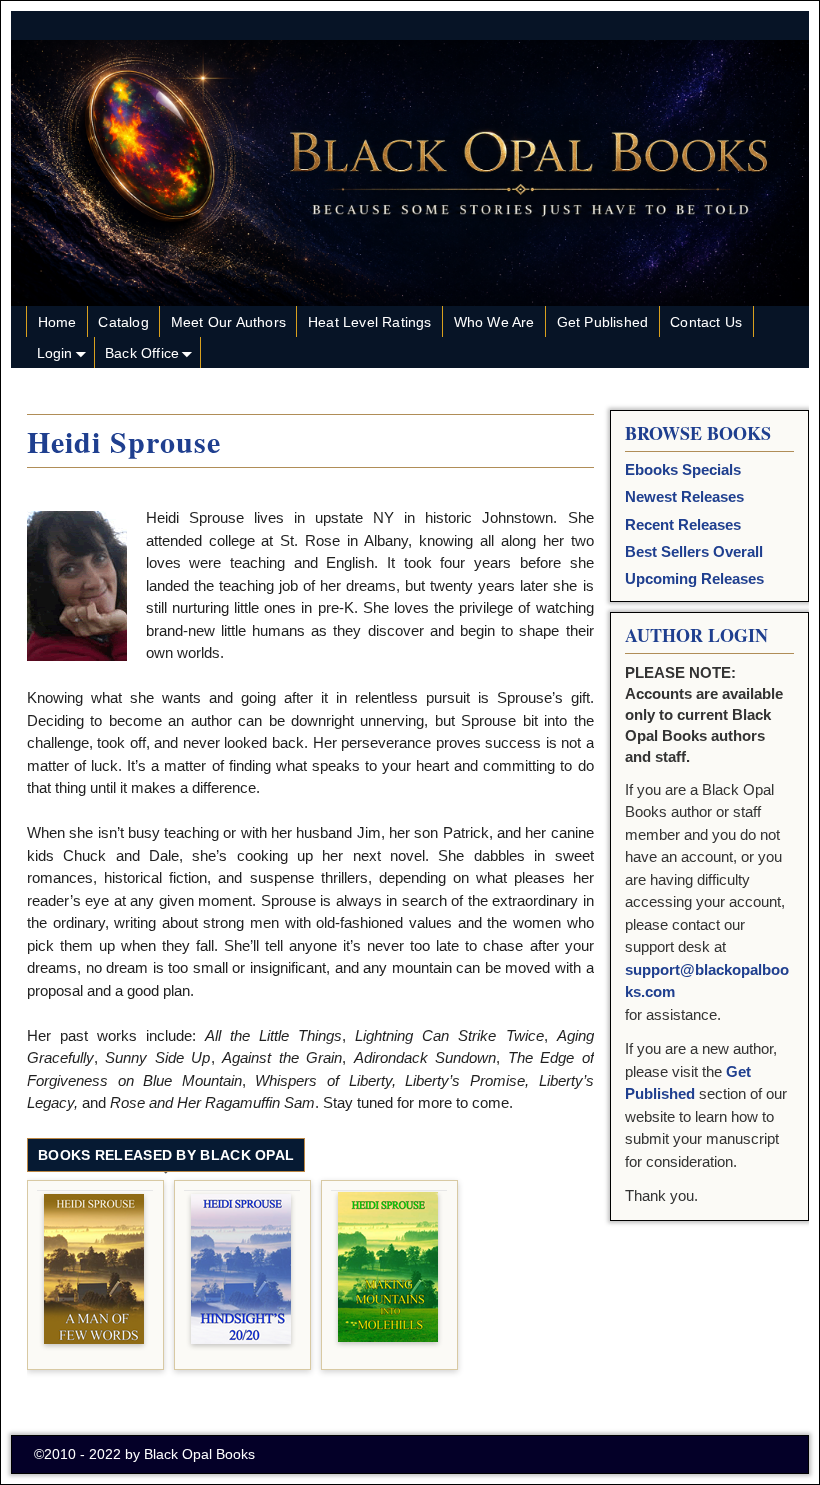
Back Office (142, 353)
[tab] (166, 1156)
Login (55, 353)
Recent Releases (683, 524)
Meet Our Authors (228, 322)
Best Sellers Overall (694, 551)
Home (57, 322)
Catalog (123, 322)
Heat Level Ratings (370, 322)
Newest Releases (684, 496)
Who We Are (494, 322)
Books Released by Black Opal (166, 1155)
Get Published (603, 322)
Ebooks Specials (683, 469)
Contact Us (706, 322)
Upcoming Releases (694, 578)
